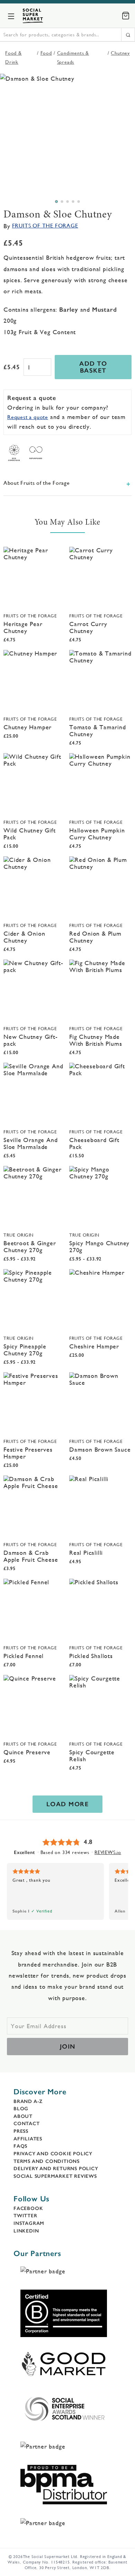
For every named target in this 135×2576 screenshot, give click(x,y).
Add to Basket (93, 367)
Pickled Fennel (24, 1656)
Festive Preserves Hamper (28, 1453)
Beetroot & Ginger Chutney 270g (30, 1246)
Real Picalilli (86, 1553)
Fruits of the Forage (45, 226)
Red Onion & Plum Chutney (95, 937)
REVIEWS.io (108, 1852)
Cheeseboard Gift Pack (94, 1143)
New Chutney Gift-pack (31, 1040)
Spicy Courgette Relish (92, 1755)
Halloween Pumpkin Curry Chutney (97, 834)
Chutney (120, 53)
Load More (68, 1804)
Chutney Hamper (28, 727)
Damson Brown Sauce (100, 1449)
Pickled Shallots (91, 1656)
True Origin (19, 1235)
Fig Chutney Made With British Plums (96, 1040)
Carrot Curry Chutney (88, 627)
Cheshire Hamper (94, 1346)
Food (46, 53)
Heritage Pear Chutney (23, 627)
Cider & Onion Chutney (24, 937)
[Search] (128, 35)
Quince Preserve (27, 1752)
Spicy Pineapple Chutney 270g (25, 1350)
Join (68, 2047)
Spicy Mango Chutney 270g (99, 1246)
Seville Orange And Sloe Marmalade (30, 1143)
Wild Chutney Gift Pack (30, 834)
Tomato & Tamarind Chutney (98, 730)
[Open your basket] (126, 16)
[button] (56, 202)
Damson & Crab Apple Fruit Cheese (31, 1556)
